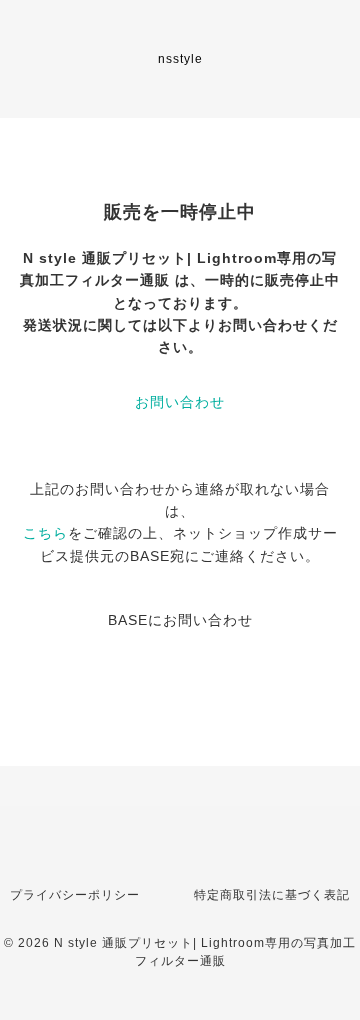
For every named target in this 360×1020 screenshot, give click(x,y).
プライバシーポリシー (75, 895)
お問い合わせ (180, 402)
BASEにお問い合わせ (180, 620)
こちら (45, 533)
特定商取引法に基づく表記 (272, 895)
